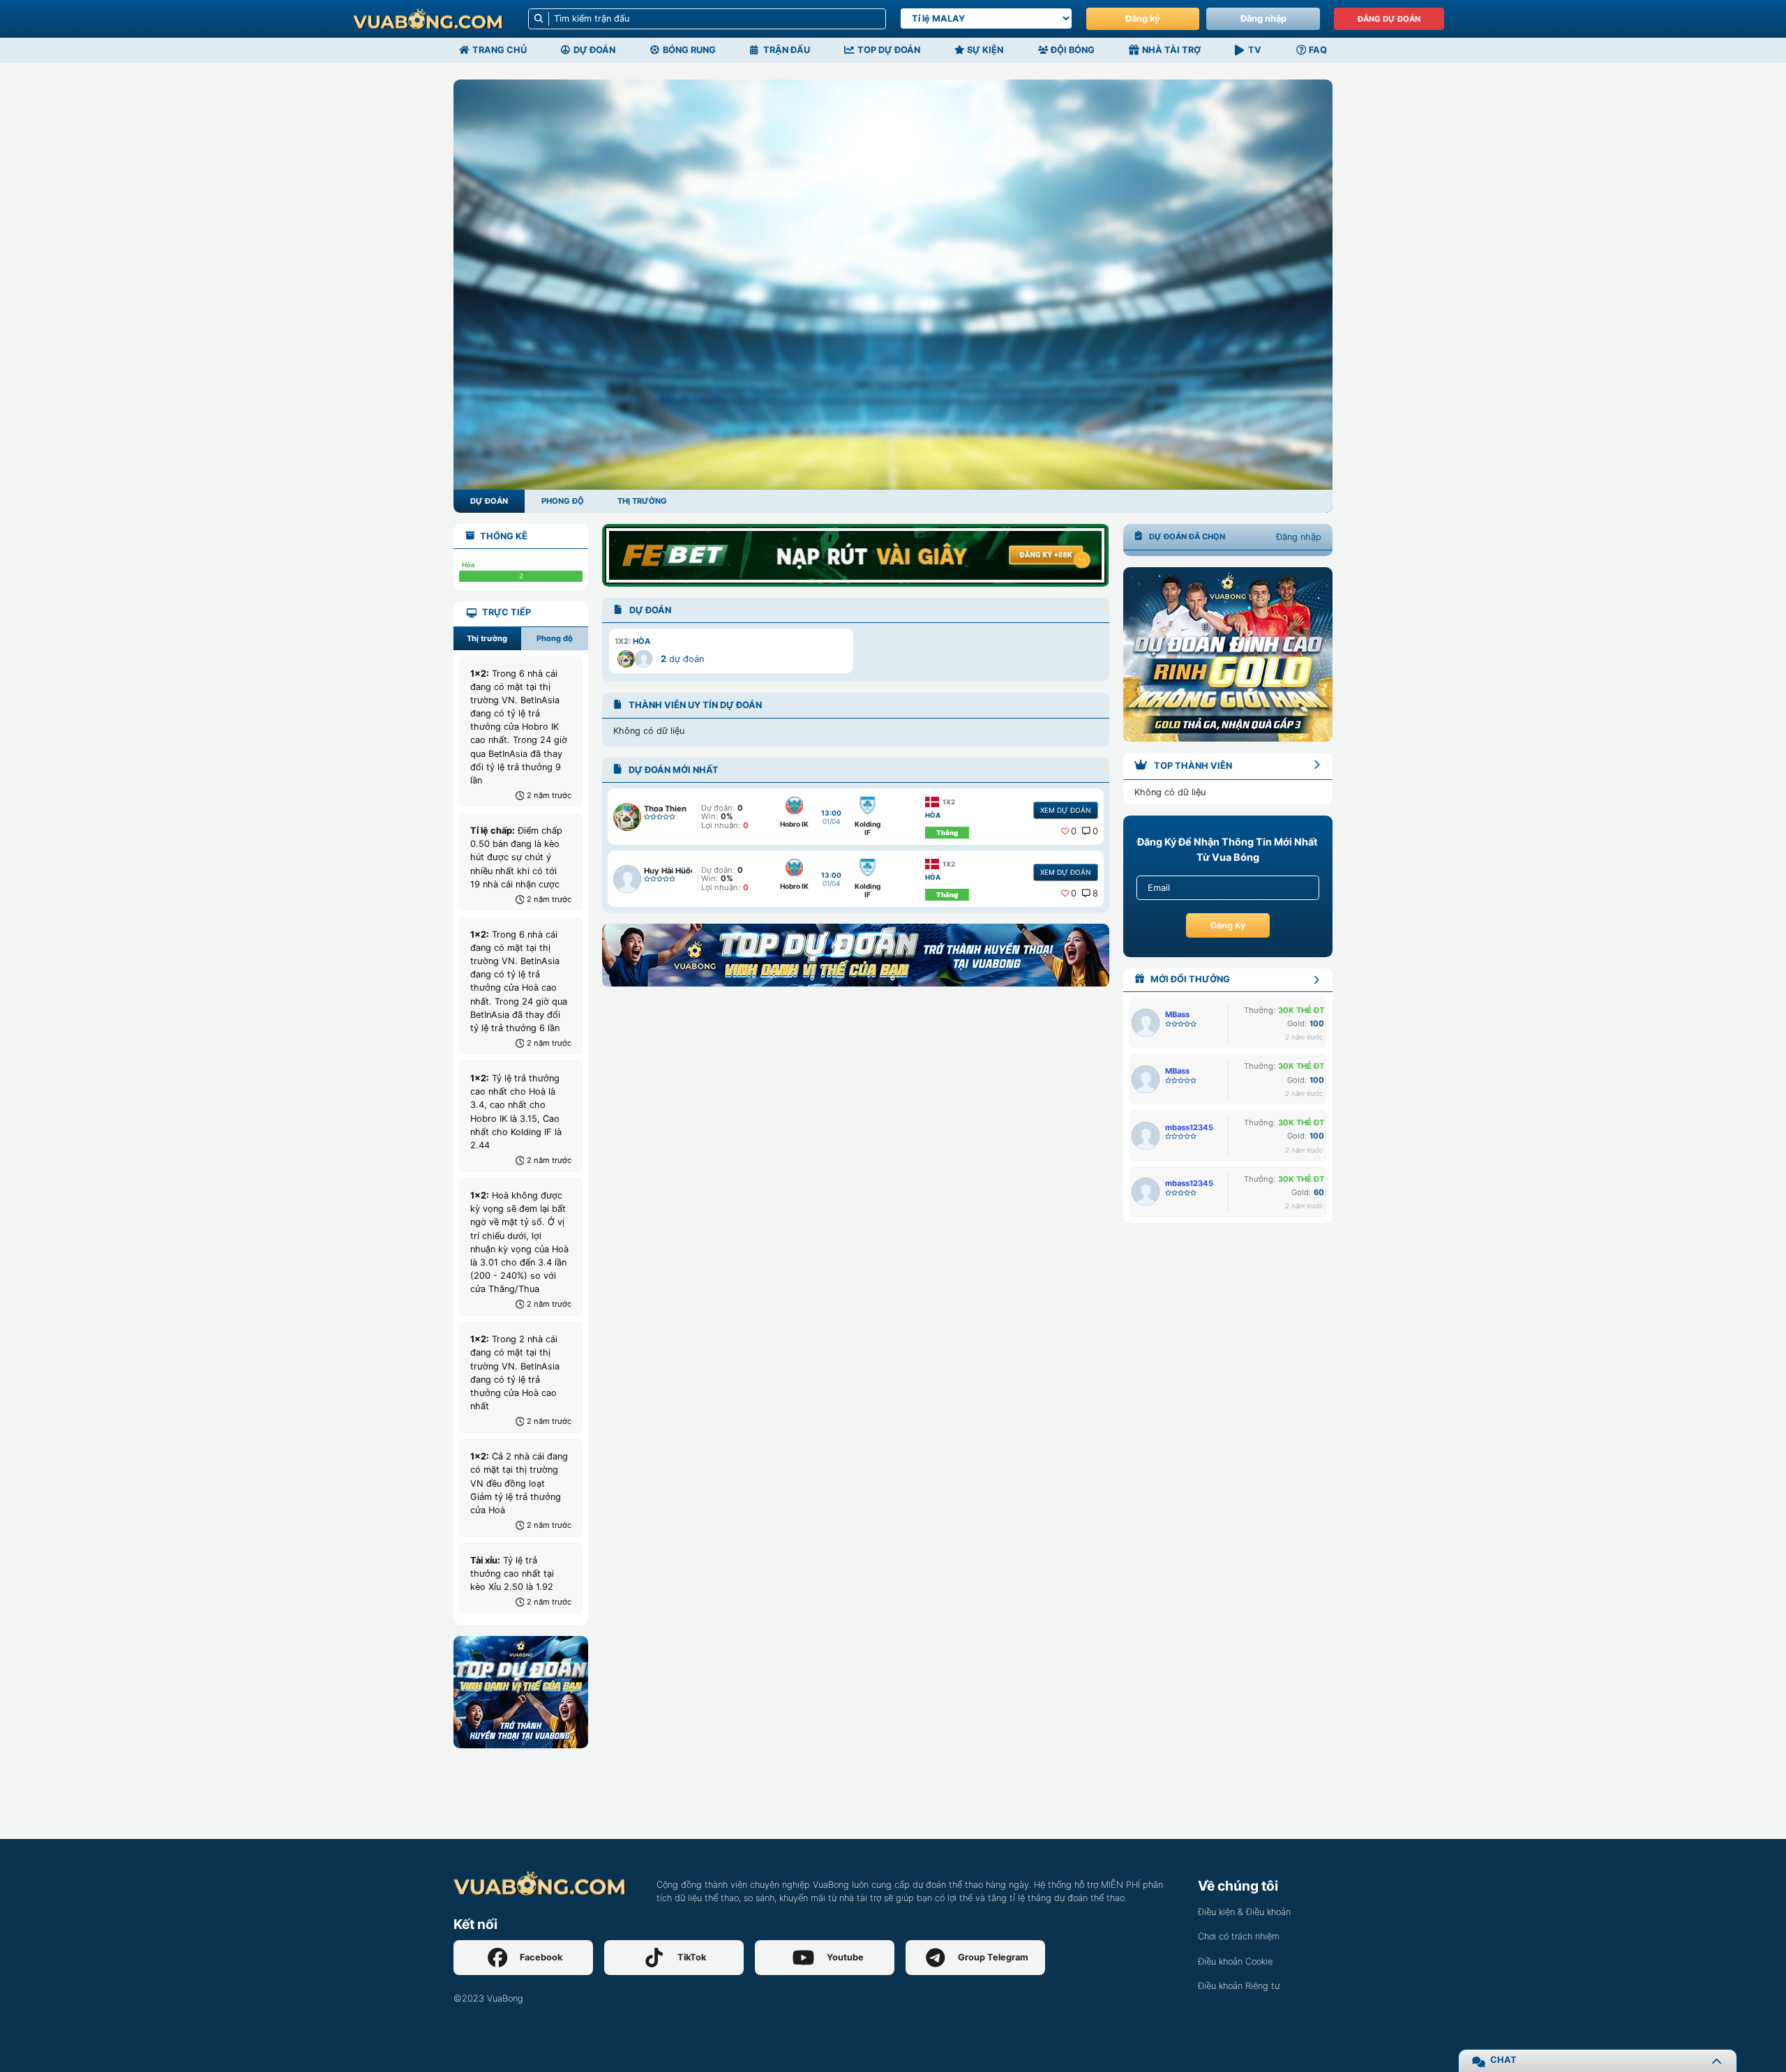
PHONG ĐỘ (563, 501)
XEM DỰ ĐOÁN (1065, 810)
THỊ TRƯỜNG (642, 501)
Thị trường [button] (487, 638)
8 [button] (1095, 893)
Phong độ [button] (555, 638)
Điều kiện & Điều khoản (1244, 1912)
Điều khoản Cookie (1235, 1961)
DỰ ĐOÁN (489, 501)
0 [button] (1074, 831)
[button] (731, 651)
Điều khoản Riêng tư (1239, 1986)
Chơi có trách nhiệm (1239, 1936)
